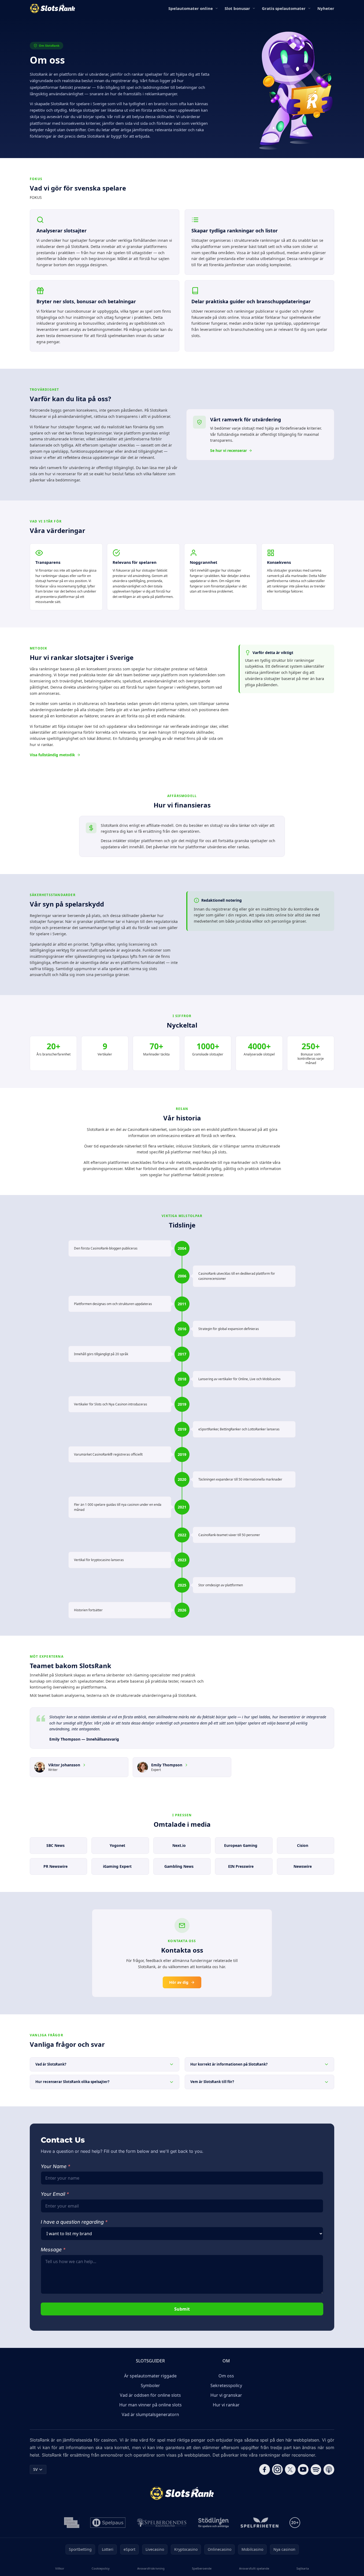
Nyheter (326, 8)
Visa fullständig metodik (52, 755)
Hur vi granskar (226, 2395)
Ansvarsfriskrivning (151, 2568)
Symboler (150, 2385)
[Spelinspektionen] (72, 2523)
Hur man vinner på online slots (151, 2405)
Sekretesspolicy (226, 2385)
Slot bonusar (237, 8)
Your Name (55, 2166)
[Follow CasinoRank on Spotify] (316, 2469)
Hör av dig (179, 1982)
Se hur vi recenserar (229, 450)
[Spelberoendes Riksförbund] (162, 2523)
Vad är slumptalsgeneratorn (150, 2414)
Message (53, 2250)
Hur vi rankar (226, 2405)
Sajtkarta (303, 2568)
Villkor (60, 2568)
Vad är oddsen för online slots (150, 2395)
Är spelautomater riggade (150, 2376)
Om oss (226, 2376)
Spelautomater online (191, 8)
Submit (182, 2309)
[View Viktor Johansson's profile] (84, 1765)
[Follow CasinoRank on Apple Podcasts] (329, 2469)
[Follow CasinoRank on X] (290, 2469)
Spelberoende (202, 2568)
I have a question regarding (74, 2222)
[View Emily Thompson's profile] (186, 1765)
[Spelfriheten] (259, 2523)
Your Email (55, 2194)
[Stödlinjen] (214, 2523)
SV (35, 2469)
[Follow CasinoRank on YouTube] (303, 2469)
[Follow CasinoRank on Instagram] (277, 2469)
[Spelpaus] (108, 2523)
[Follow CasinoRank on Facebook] (265, 2469)
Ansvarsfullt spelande (254, 2568)
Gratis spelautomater (284, 8)
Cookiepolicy (101, 2568)
